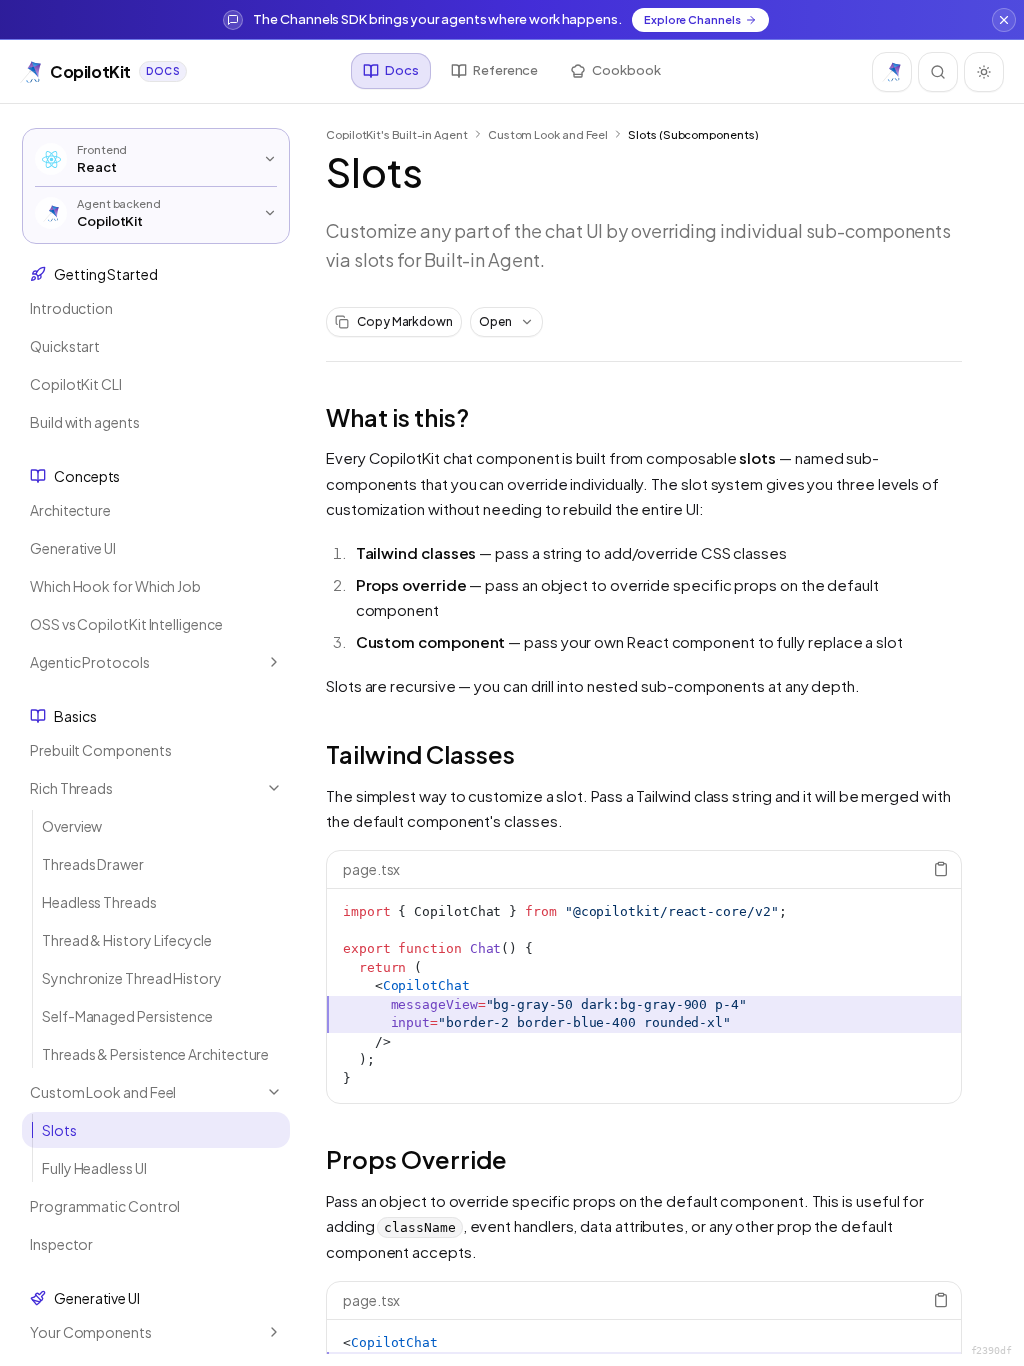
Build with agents (85, 422)
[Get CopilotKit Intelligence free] (892, 72)
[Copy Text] (941, 869)
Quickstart (65, 346)
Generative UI (73, 548)
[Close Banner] (1004, 20)
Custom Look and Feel (103, 1092)
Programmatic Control (105, 1206)
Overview (72, 826)
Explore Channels (692, 19)
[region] (644, 996)
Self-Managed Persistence (127, 1016)
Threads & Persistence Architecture (155, 1054)
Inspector (61, 1244)
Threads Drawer (93, 864)
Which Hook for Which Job (115, 586)
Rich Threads (71, 788)
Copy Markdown (405, 321)
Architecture (70, 510)
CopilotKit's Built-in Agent (397, 134)
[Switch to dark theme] (984, 72)
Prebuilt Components (100, 750)
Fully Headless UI (94, 1168)
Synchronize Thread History (132, 978)
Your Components (91, 1332)
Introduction (71, 308)
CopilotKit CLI (76, 384)
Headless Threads (99, 902)
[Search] (938, 72)
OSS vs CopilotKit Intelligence (126, 624)
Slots (59, 1130)
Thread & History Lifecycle (127, 940)
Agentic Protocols (90, 662)
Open (495, 321)
